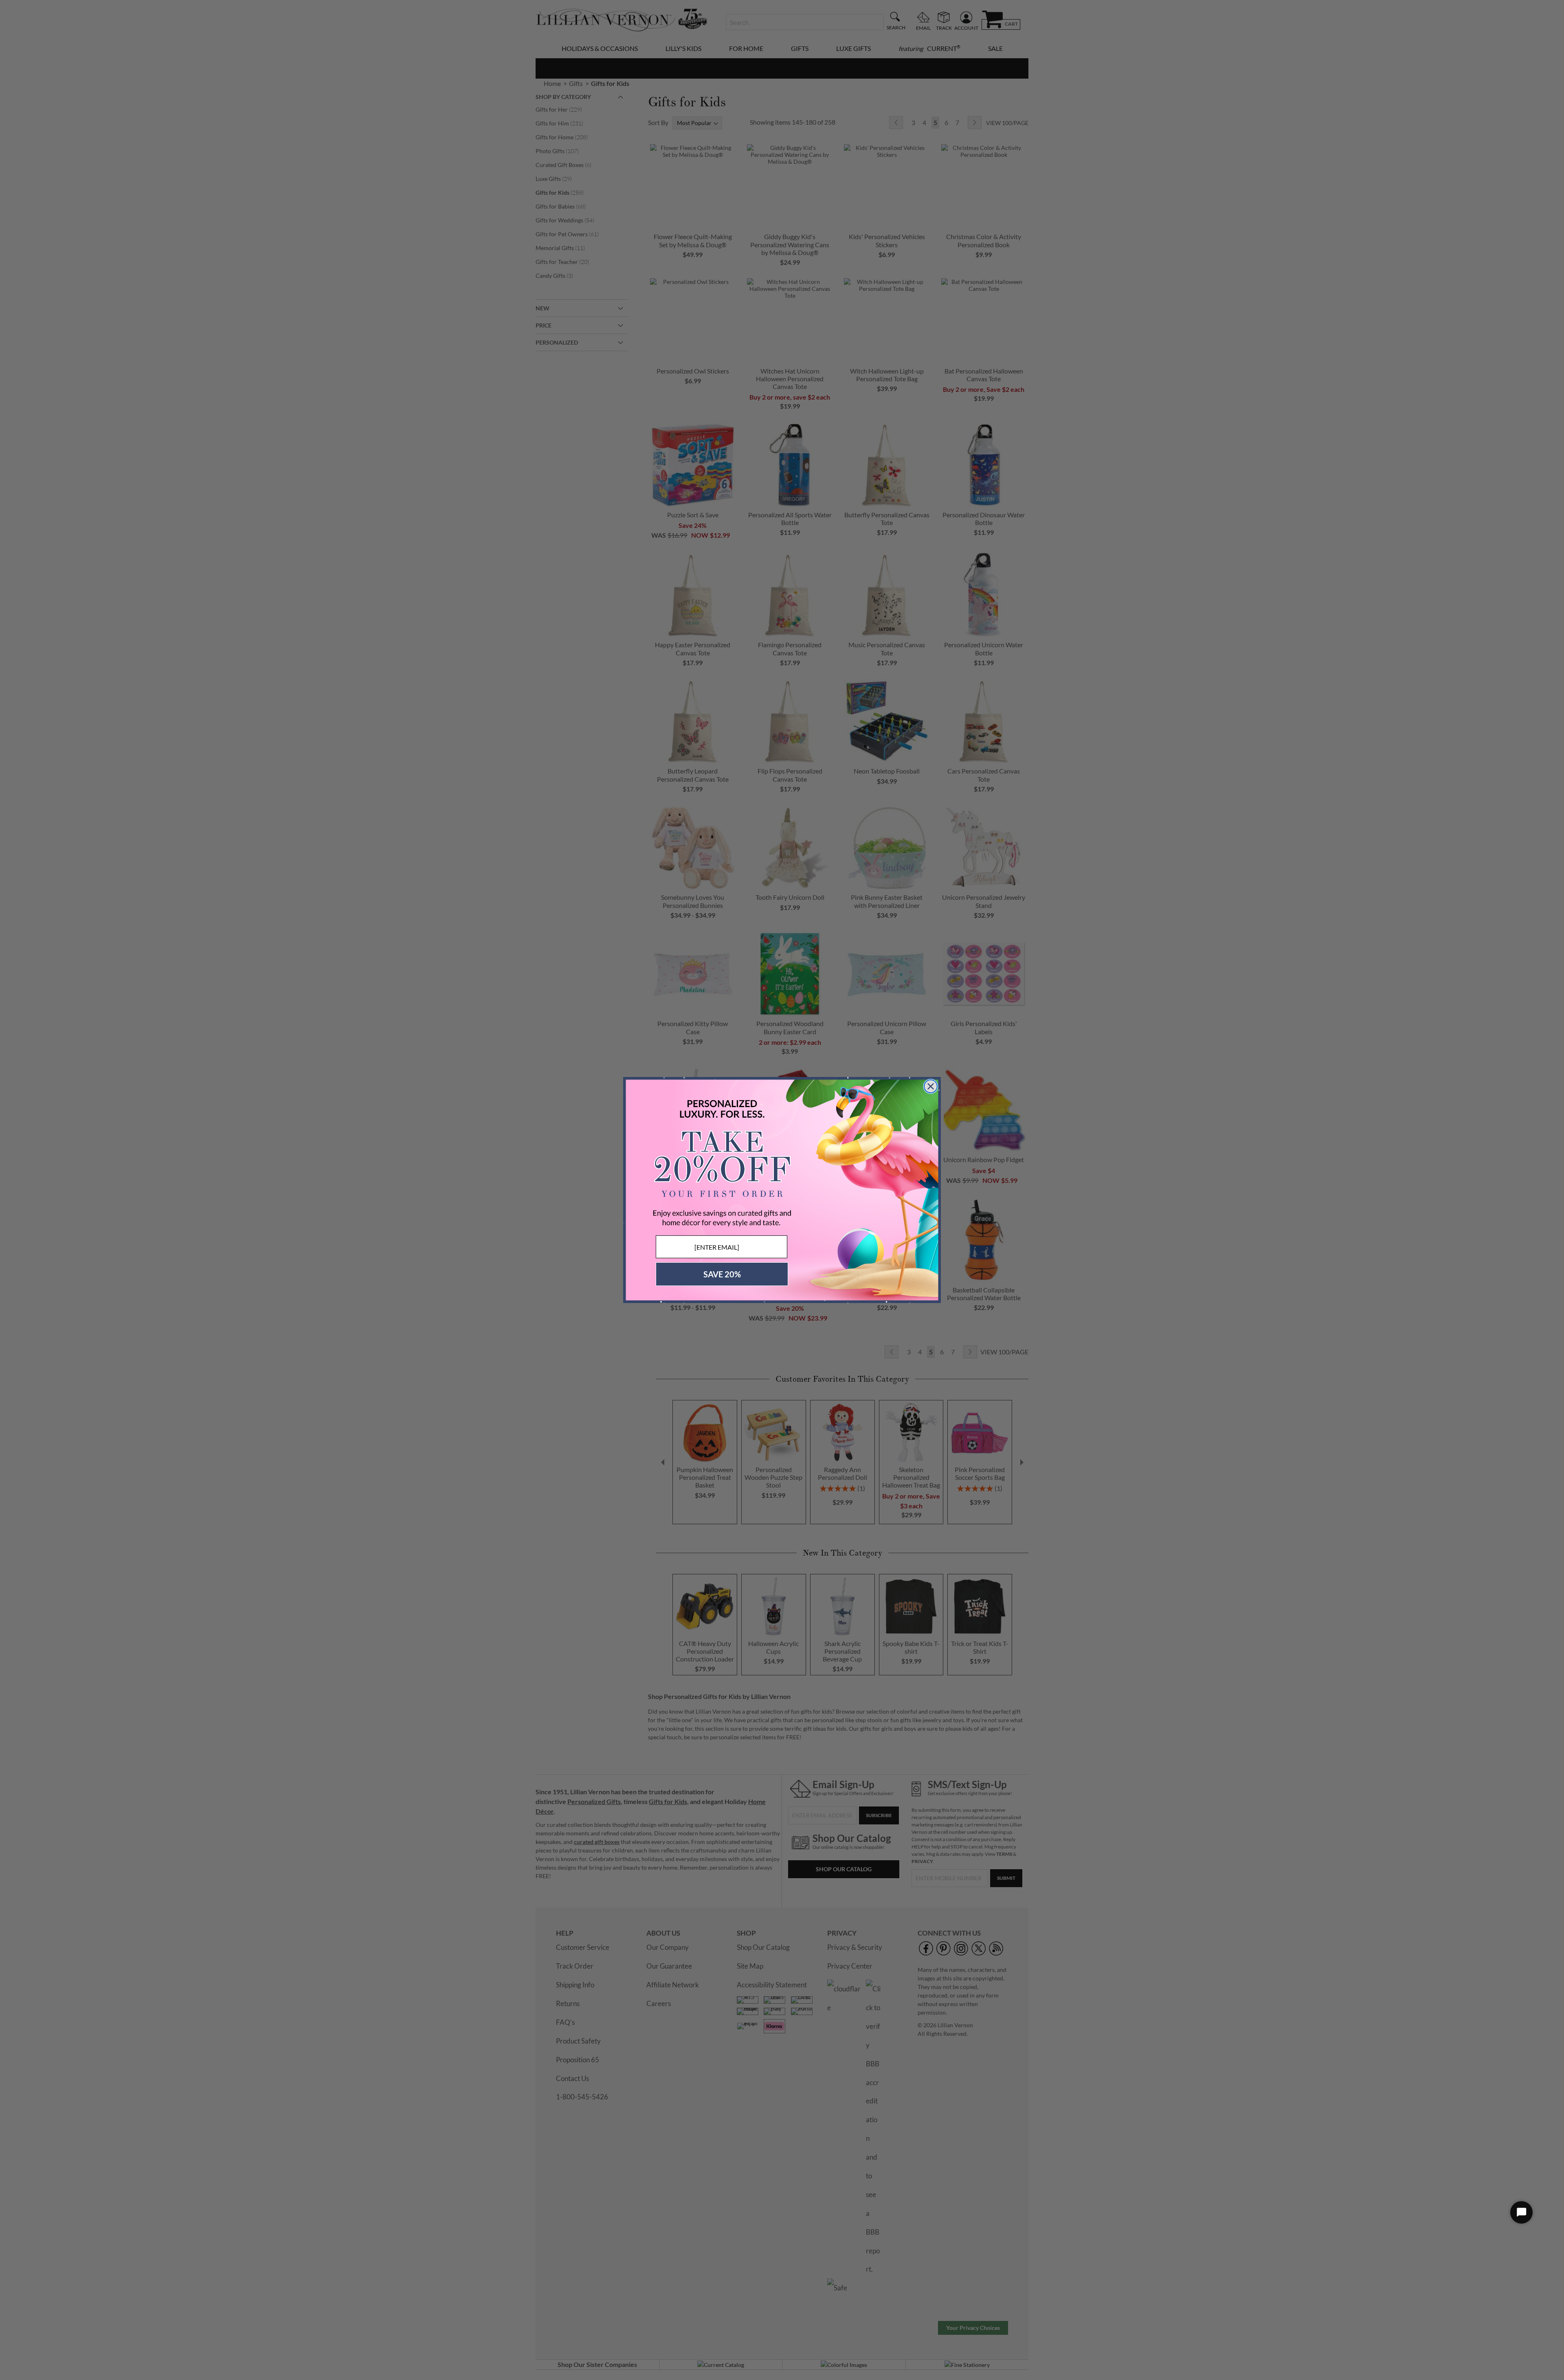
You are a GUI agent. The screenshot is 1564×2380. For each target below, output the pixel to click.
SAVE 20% (722, 1274)
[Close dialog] (931, 1086)
